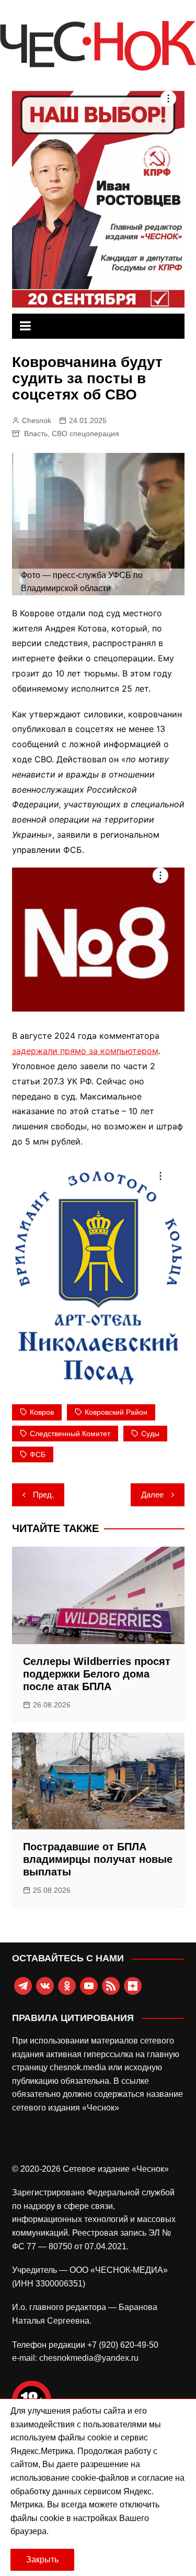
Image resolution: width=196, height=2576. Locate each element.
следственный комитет (70, 1434)
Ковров (42, 1412)
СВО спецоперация (85, 434)
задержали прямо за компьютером (85, 1051)
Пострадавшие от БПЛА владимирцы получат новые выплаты (98, 1859)
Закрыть (42, 2560)
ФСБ (38, 1454)
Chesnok (37, 420)
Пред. (43, 1495)
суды (150, 1434)
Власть (36, 434)
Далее (152, 1495)
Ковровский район (116, 1412)
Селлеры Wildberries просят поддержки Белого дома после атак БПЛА (97, 1674)
